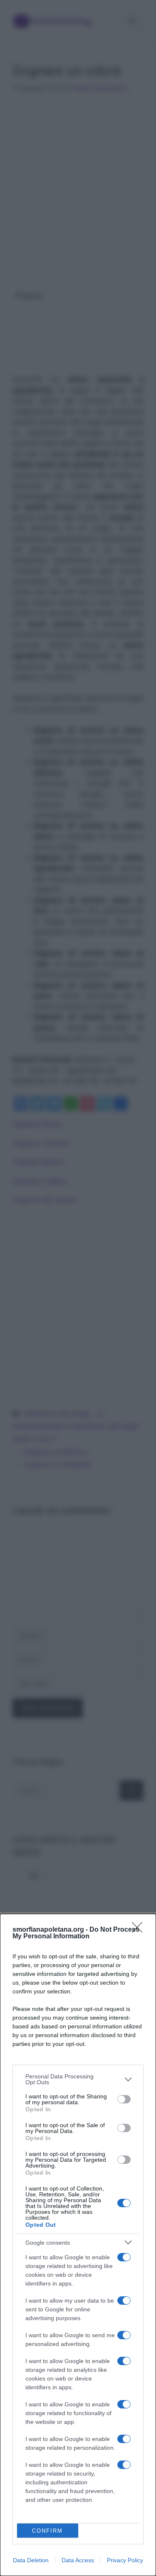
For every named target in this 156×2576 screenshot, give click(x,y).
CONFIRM (47, 2531)
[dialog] (78, 2245)
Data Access (78, 2560)
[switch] (124, 2099)
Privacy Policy (125, 2560)
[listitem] (78, 2079)
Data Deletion (31, 2560)
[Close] (140, 1930)
